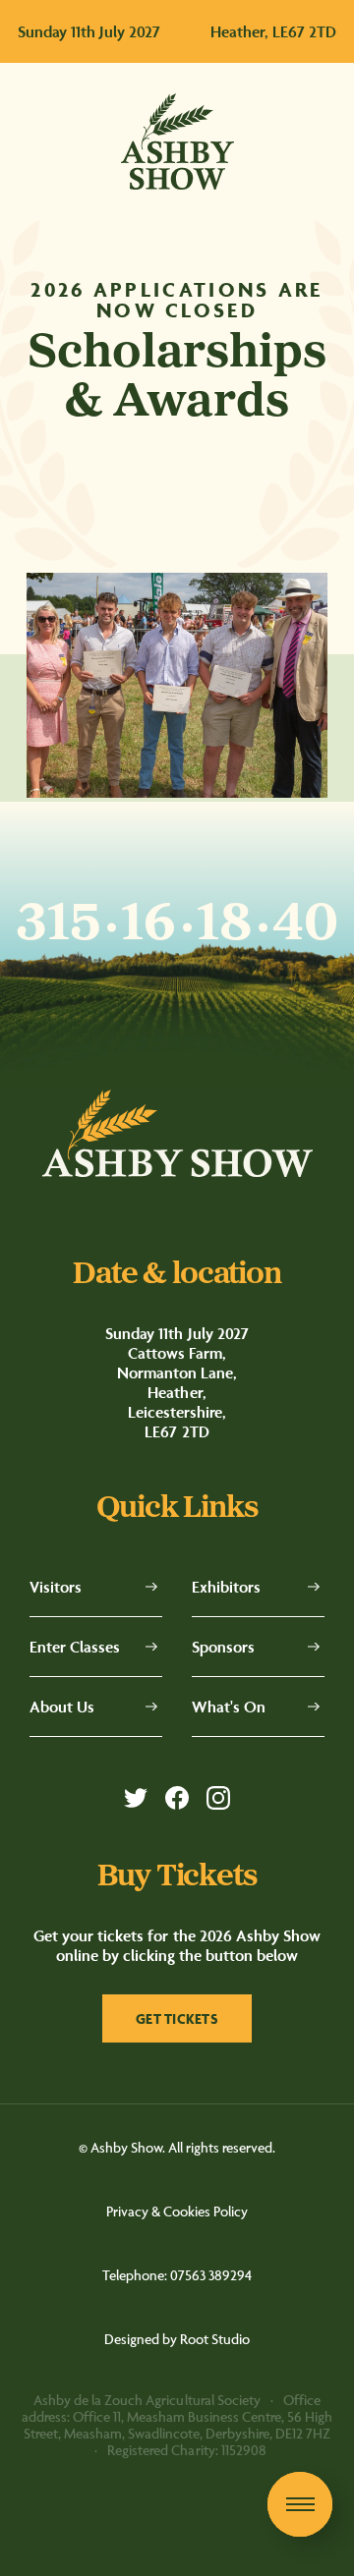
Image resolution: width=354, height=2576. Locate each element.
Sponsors (223, 1647)
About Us (62, 1707)
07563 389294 (211, 2275)
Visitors (56, 1587)
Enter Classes (75, 1647)
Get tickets (177, 2018)
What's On (229, 1707)
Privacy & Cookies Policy (177, 2211)
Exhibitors (226, 1587)
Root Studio (215, 2339)
